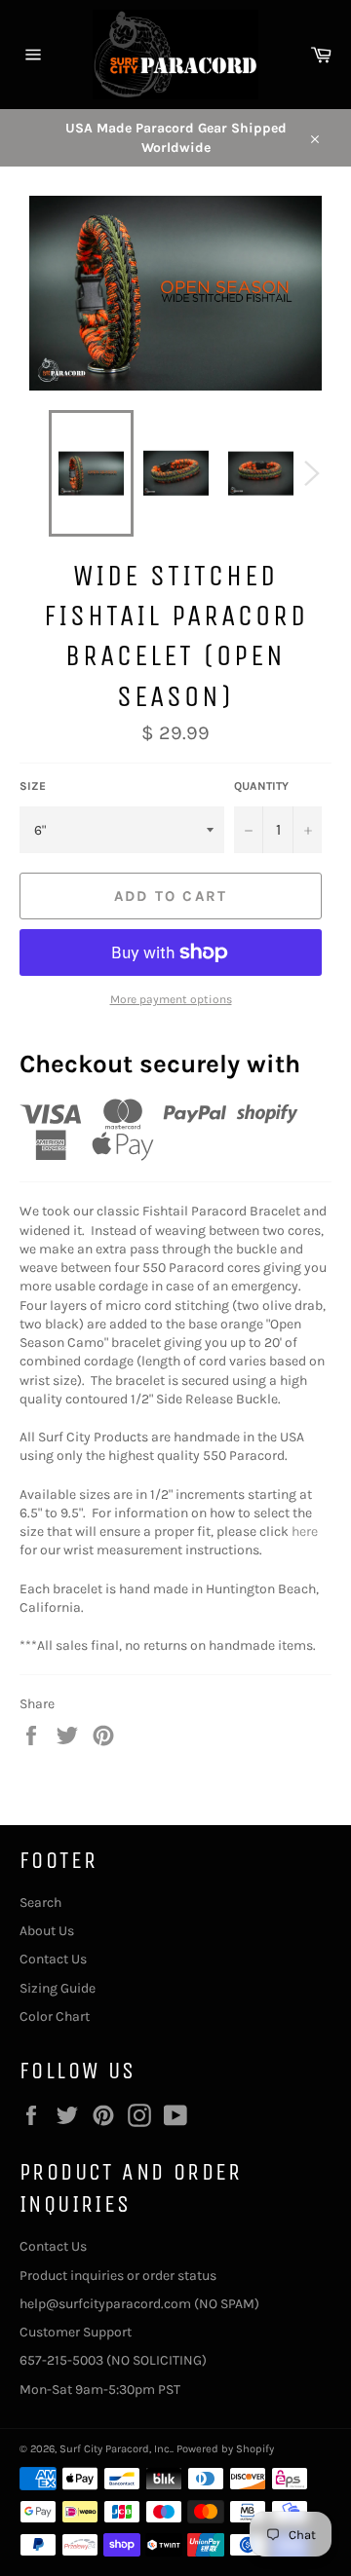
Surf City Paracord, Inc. (116, 2449)
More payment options (171, 999)
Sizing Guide (58, 1988)
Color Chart (55, 2016)
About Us (47, 1931)
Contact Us (53, 1959)
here (305, 1531)
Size (33, 786)
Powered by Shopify (225, 2449)
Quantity (261, 786)
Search (40, 1903)
